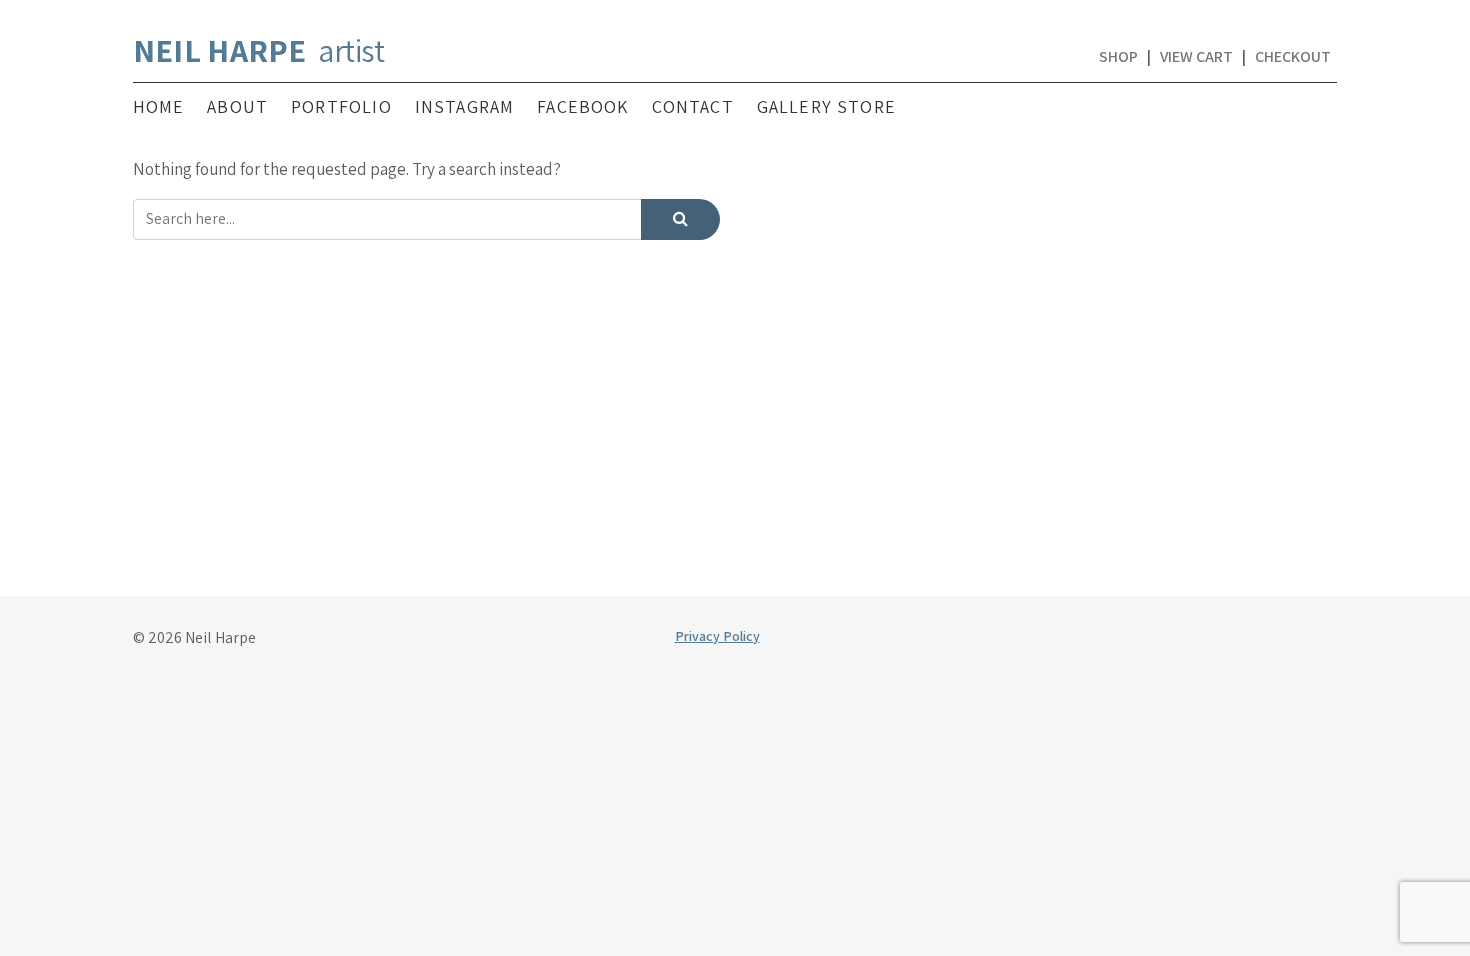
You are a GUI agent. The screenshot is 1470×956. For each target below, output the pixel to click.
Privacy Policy (717, 636)
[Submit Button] (680, 219)
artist (259, 50)
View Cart (1196, 56)
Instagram (465, 107)
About (237, 107)
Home (159, 107)
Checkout (1293, 56)
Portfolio (341, 107)
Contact (693, 107)
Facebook (582, 107)
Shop (1118, 56)
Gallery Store (826, 107)
